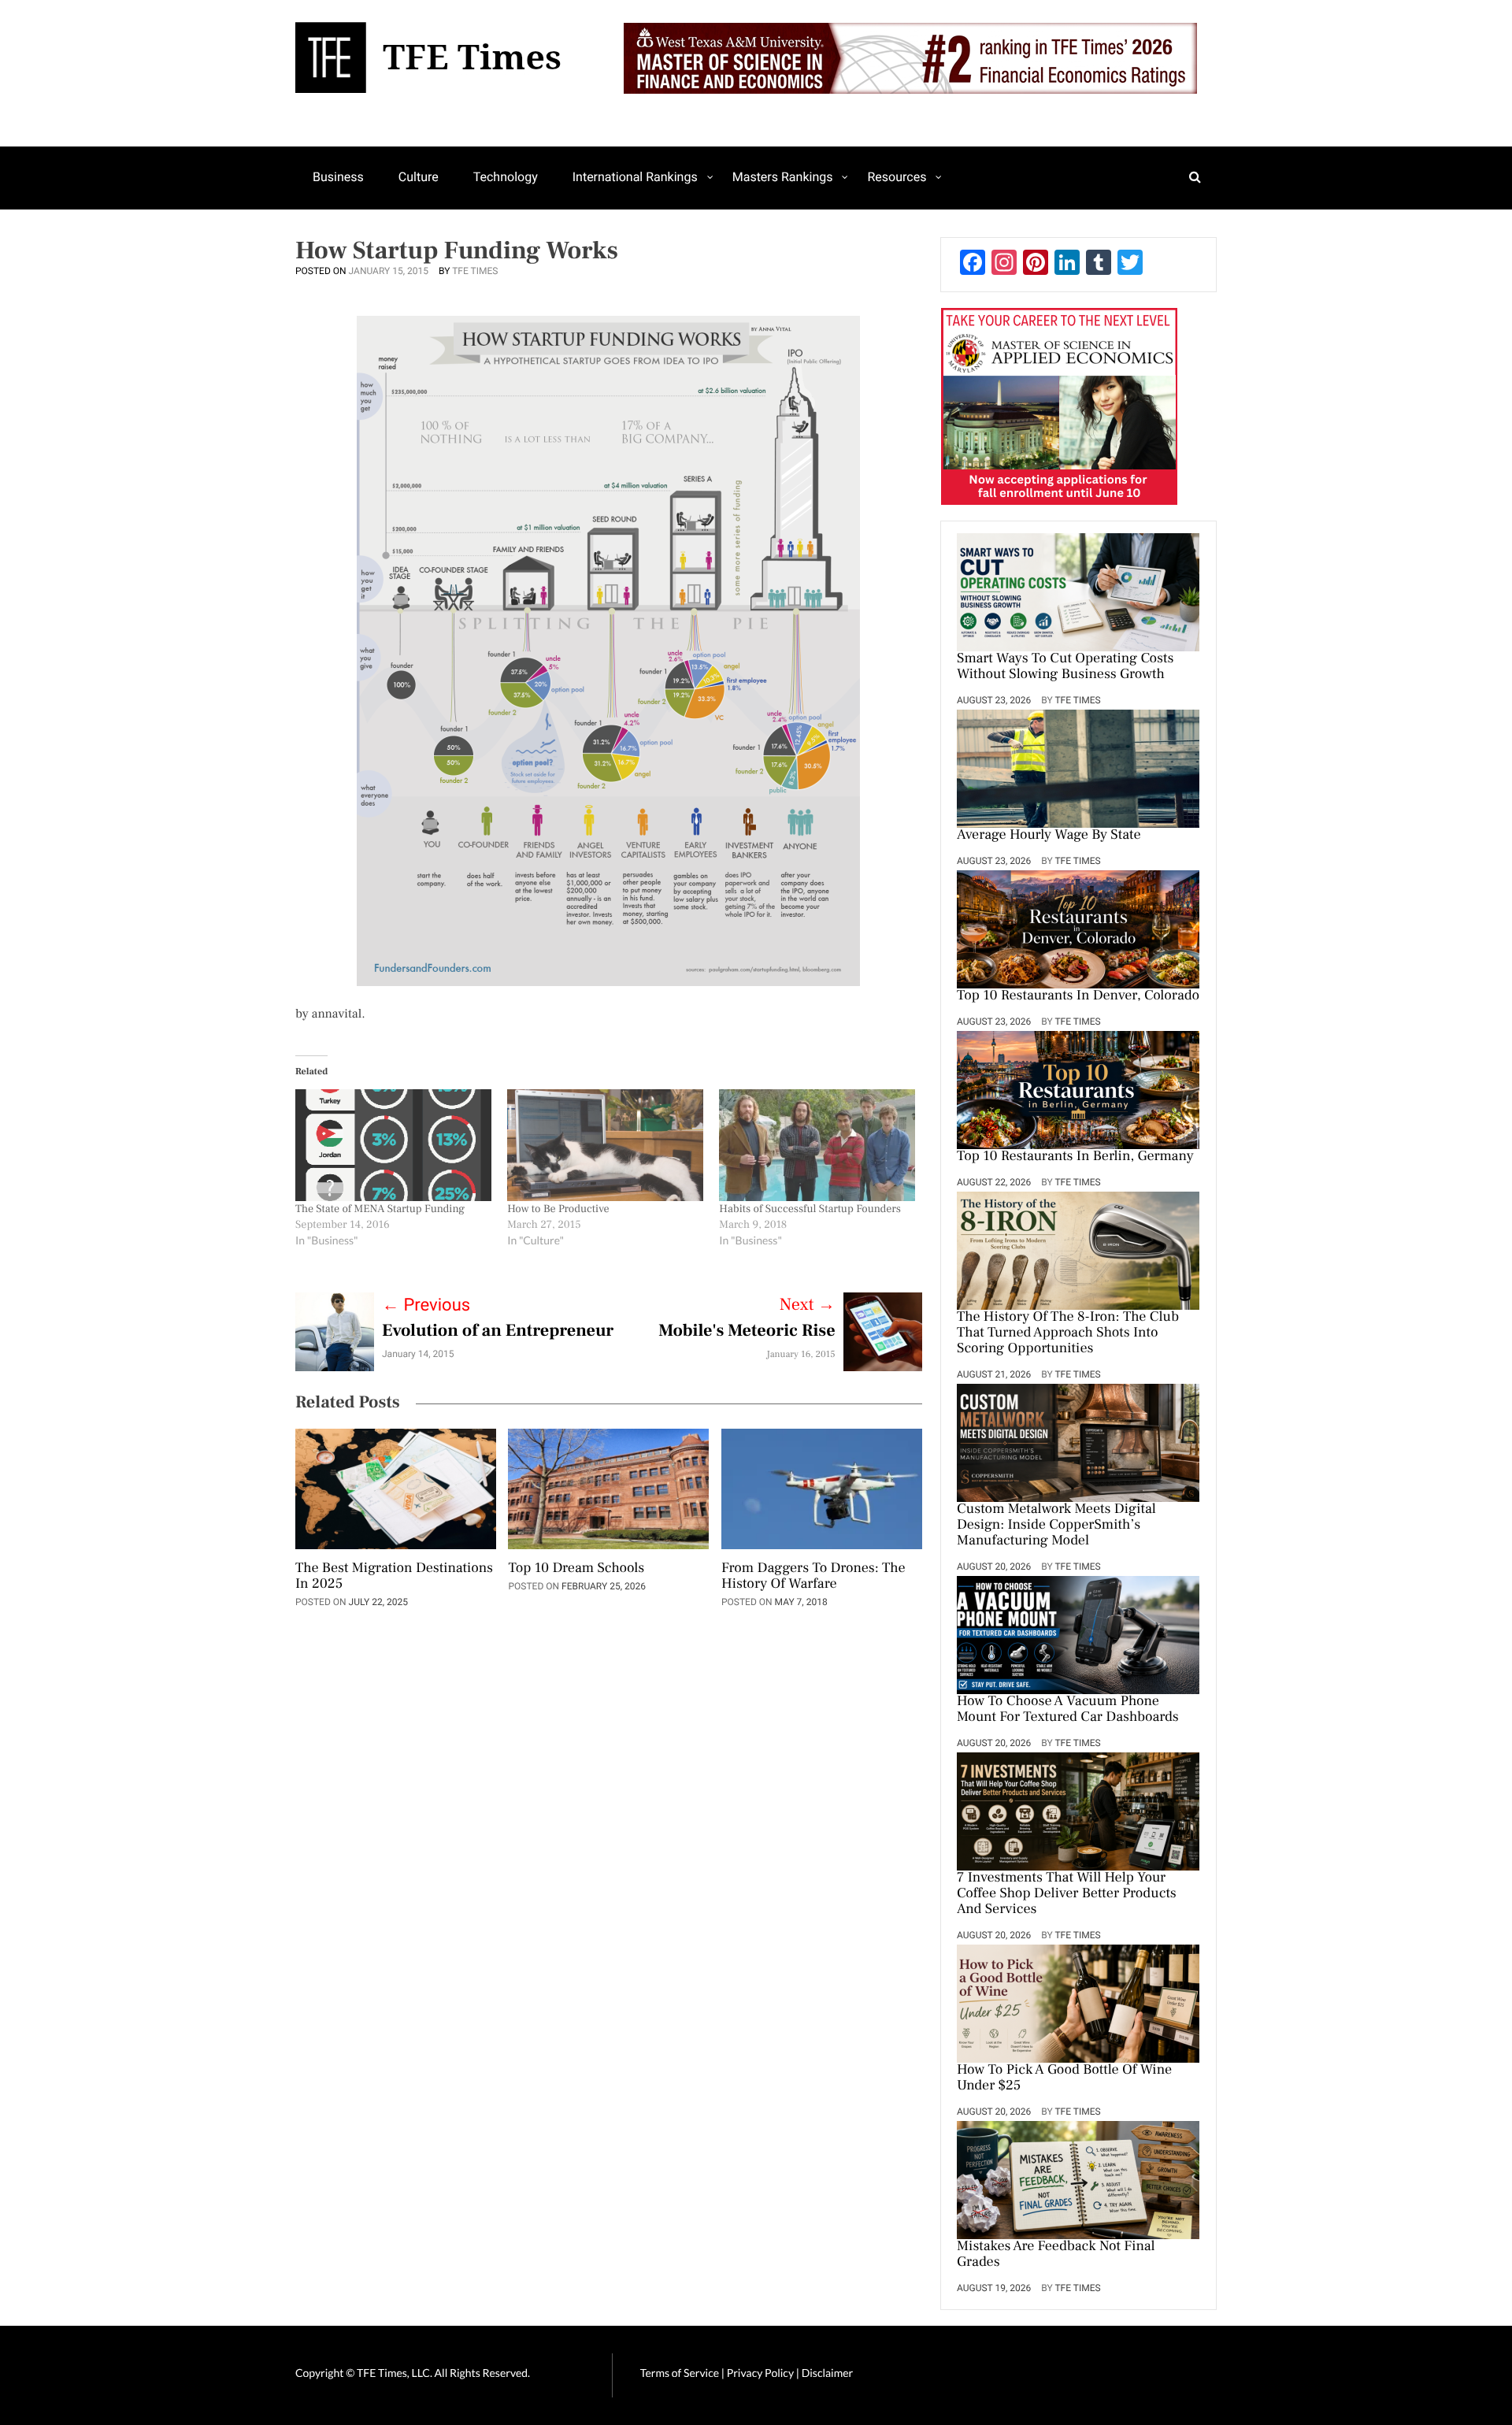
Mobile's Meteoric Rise (747, 1331)
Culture (419, 177)
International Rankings (635, 177)
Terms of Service (680, 2373)
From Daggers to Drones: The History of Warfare (813, 1577)
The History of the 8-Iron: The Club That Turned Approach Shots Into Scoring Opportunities (1068, 1333)
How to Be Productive (558, 1209)
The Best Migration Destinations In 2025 (394, 1577)
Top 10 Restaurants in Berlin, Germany (1075, 1157)
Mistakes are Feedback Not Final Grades (1056, 2255)
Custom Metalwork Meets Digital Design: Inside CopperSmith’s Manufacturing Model (1056, 1526)
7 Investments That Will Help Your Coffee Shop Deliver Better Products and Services (1067, 1894)
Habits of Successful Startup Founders (810, 1209)
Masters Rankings (783, 177)
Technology (506, 177)
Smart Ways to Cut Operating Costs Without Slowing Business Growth (1065, 667)
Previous (426, 1305)
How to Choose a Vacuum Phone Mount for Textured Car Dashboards (1068, 1710)
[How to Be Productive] (605, 1145)
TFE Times (475, 271)
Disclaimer (827, 2373)
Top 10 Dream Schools (576, 1569)
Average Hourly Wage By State (1049, 836)
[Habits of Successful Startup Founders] (817, 1145)
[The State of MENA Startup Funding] (393, 1145)
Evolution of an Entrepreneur (498, 1331)
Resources (897, 177)
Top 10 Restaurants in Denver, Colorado (1078, 996)
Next (808, 1305)
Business (338, 177)
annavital (337, 1014)
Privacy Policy (762, 2373)
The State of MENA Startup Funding (380, 1209)
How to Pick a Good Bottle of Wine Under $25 (1064, 2078)
